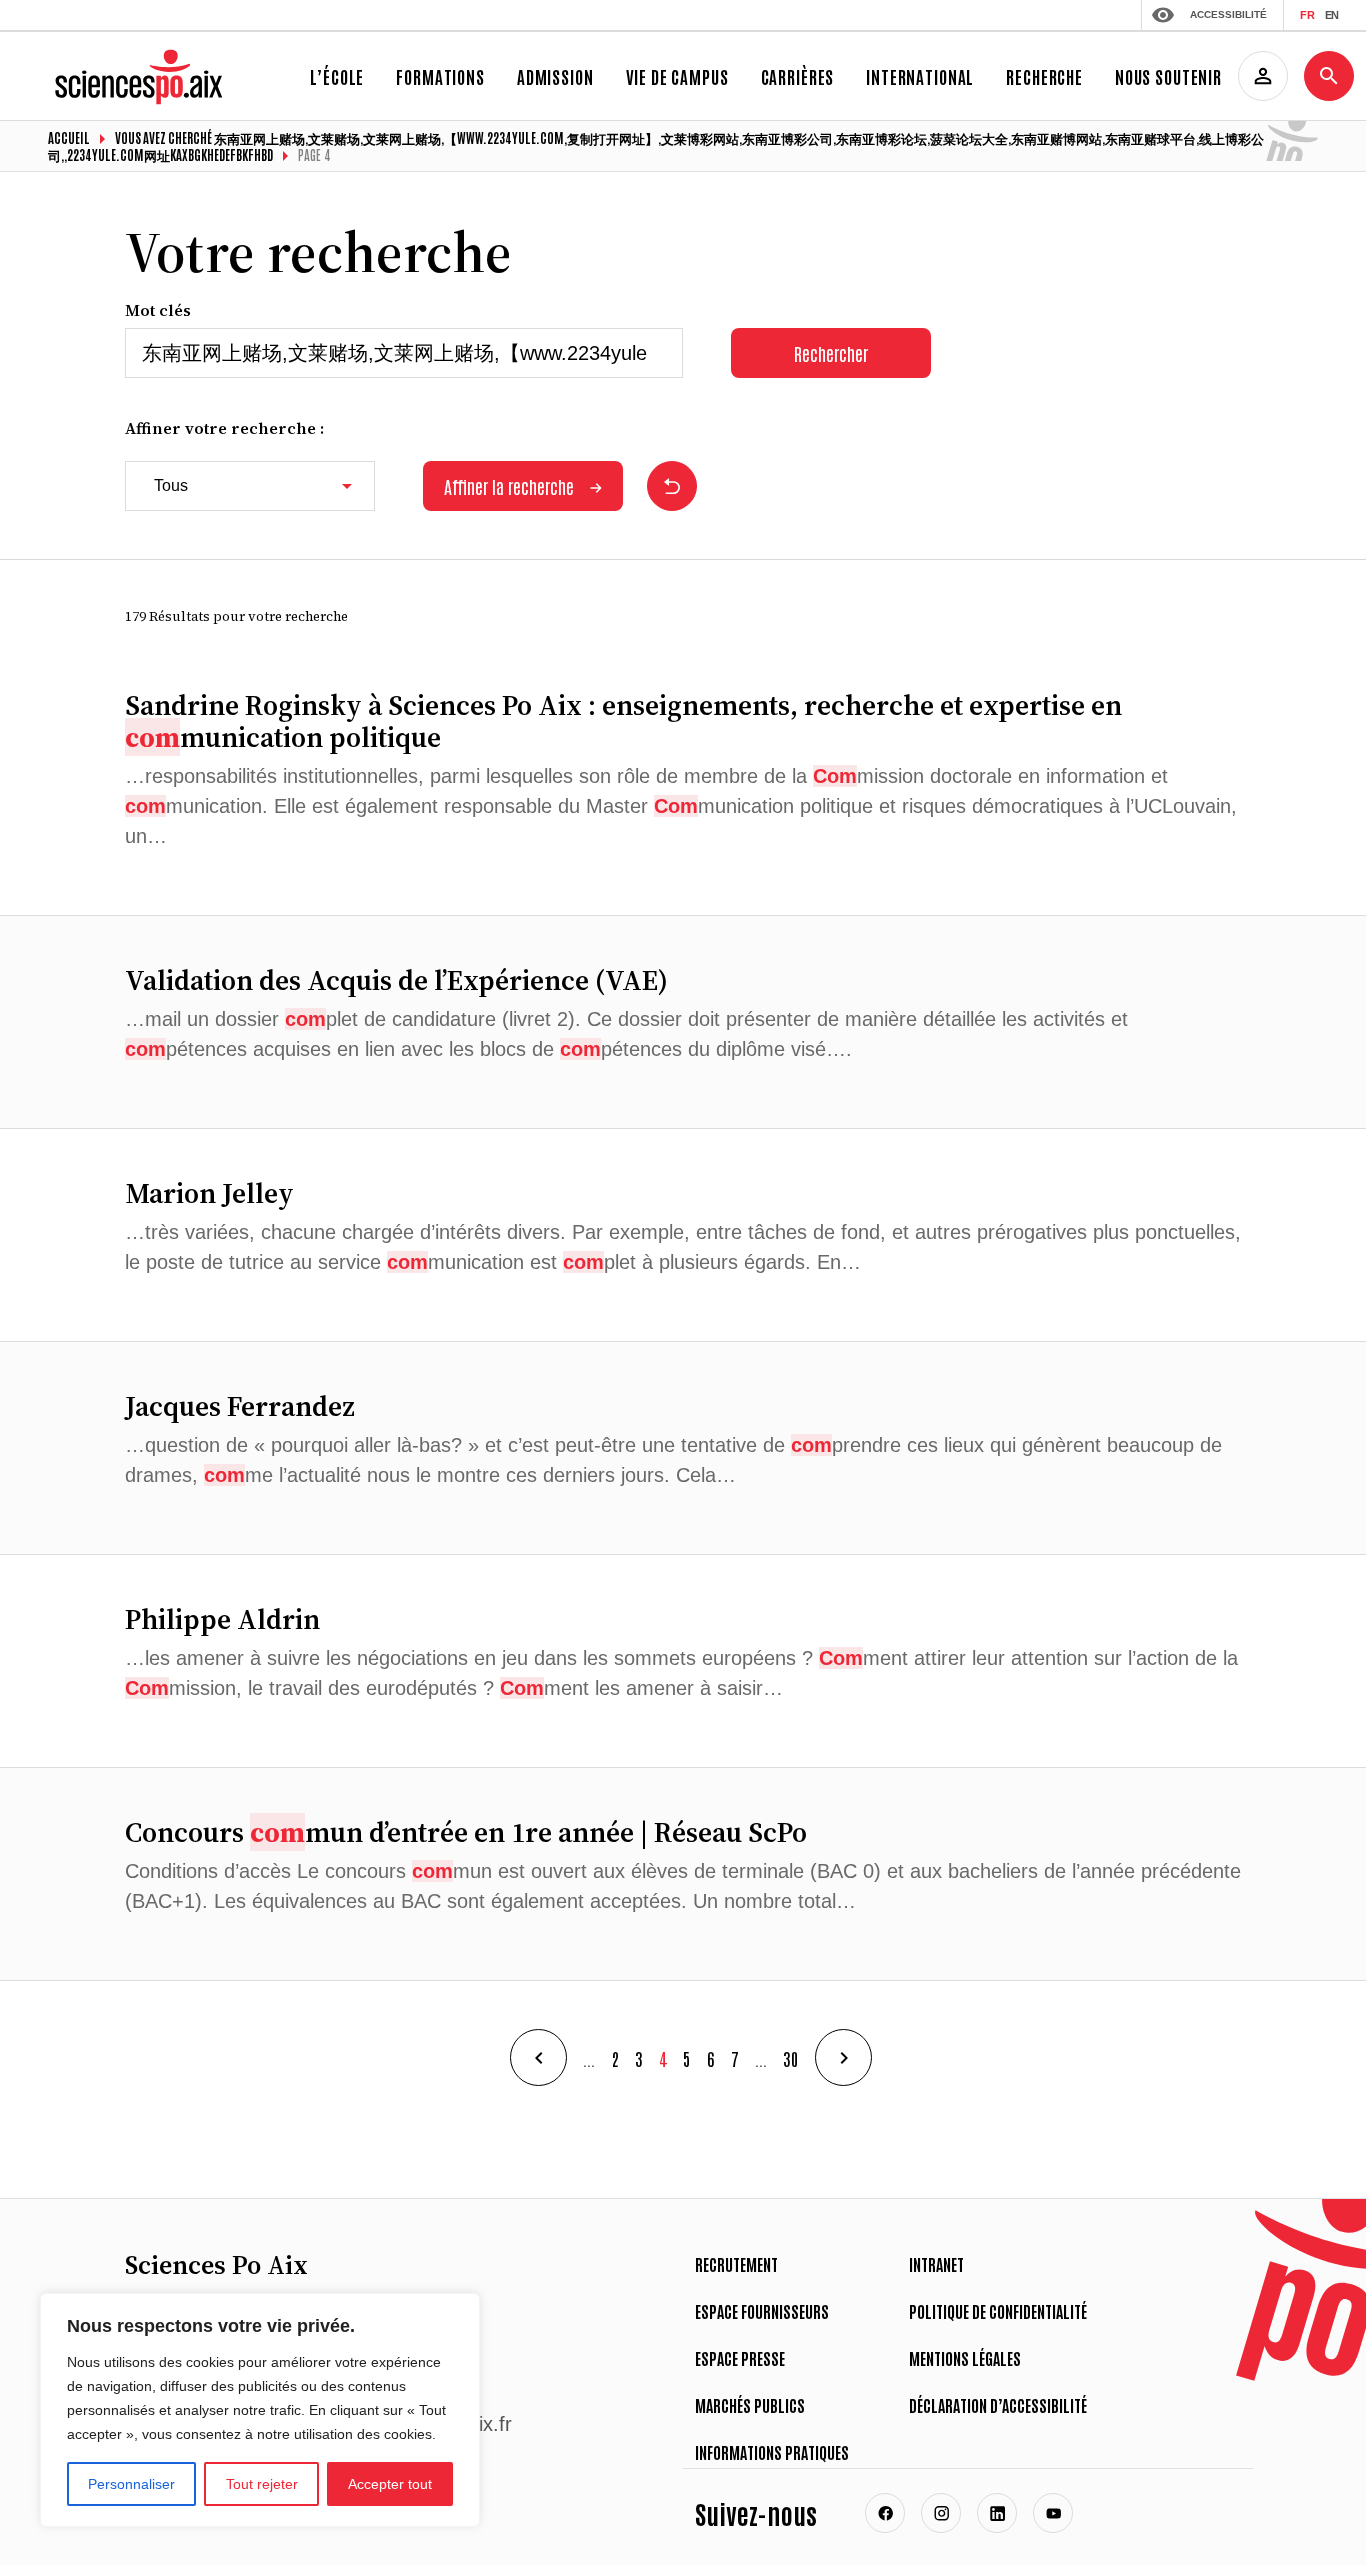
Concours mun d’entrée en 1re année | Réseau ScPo (466, 1832)
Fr (1307, 15)
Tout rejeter (262, 2484)
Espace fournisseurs (762, 2311)
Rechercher (831, 353)
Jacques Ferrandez (240, 1406)
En (1331, 15)
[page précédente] (538, 2057)
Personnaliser (131, 2484)
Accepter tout (390, 2484)
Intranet (936, 2264)
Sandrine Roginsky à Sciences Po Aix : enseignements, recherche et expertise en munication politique (623, 721)
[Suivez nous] (885, 2513)
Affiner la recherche (509, 486)
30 (791, 2058)
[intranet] (1263, 76)
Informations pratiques (772, 2452)
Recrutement (736, 2264)
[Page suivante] (843, 2057)
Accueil (69, 137)
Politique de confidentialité (998, 2311)
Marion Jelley (209, 1193)
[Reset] (672, 486)
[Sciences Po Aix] (142, 59)
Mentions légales (965, 2358)
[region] (260, 2410)
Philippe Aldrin (222, 1619)
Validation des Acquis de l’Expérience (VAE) (396, 980)
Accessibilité (1228, 14)
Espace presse (740, 2358)
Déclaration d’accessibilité (998, 2405)
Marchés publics (750, 2405)
